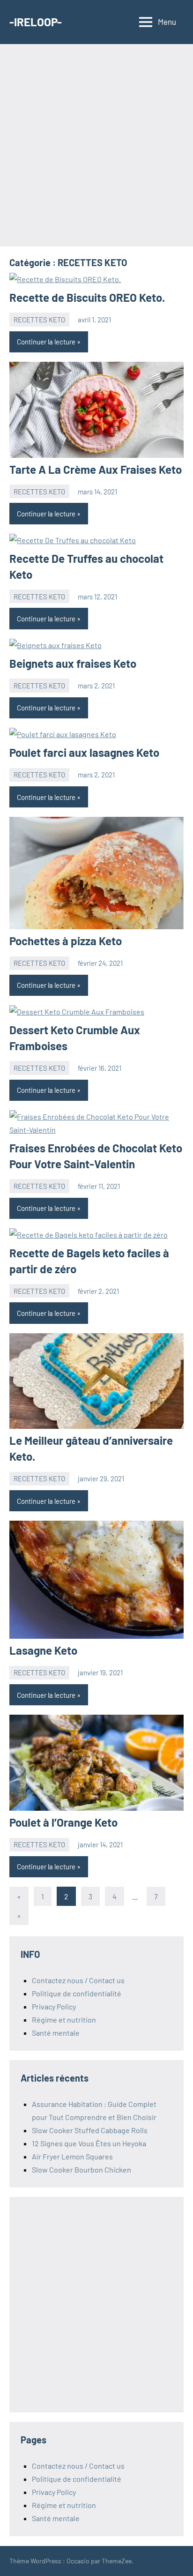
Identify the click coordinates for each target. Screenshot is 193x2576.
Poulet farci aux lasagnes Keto (84, 752)
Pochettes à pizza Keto (66, 941)
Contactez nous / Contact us (78, 1980)
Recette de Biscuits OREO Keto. (87, 297)
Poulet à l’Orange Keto (63, 1822)
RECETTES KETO (39, 320)
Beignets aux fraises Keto (73, 663)
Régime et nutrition (64, 2020)
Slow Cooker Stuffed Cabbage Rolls (90, 2130)
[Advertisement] (96, 145)
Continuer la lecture (46, 342)
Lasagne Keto (43, 1650)
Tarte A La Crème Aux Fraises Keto (96, 469)
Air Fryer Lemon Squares (72, 2156)
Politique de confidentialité (77, 1993)
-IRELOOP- (36, 22)
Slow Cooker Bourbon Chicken (82, 2169)
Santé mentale (56, 2033)
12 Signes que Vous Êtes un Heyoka (89, 2143)
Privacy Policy (54, 2006)
